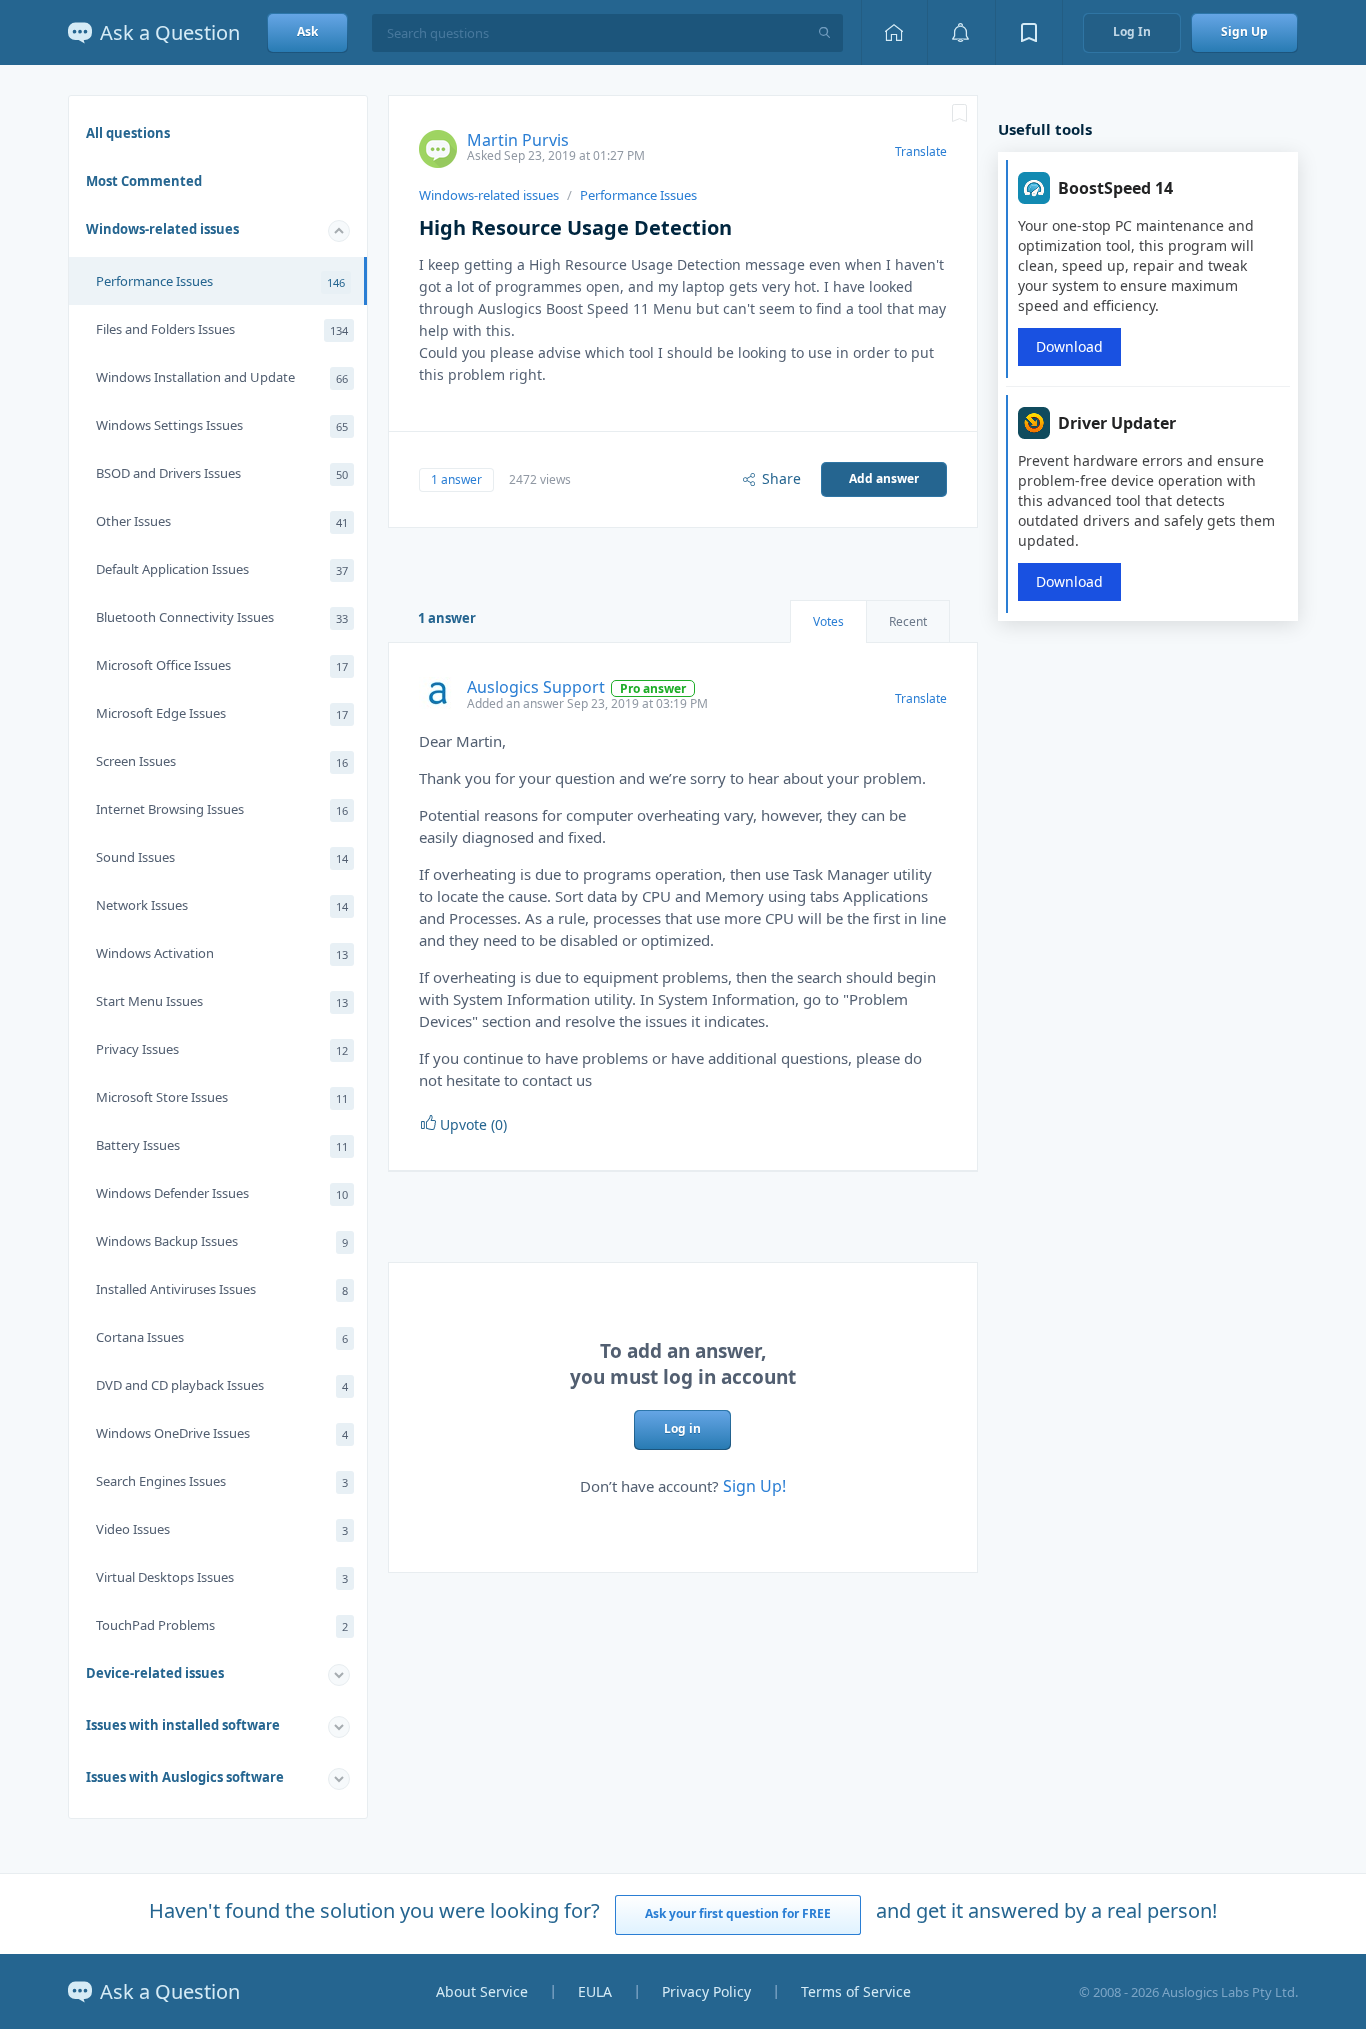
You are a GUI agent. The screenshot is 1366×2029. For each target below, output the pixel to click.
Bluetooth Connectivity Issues (222, 617)
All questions (128, 133)
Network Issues (222, 905)
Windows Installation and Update (222, 377)
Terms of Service (856, 1991)
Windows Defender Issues (222, 1193)
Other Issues (222, 521)
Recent (908, 621)
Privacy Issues (222, 1049)
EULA (595, 1991)
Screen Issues (222, 761)
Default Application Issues (222, 569)
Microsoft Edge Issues (222, 713)
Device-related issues (155, 1673)
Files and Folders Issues (222, 329)
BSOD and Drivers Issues (222, 473)
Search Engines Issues (222, 1481)
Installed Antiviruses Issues (222, 1289)
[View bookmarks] (1029, 32)
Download (1069, 346)
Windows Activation (222, 953)
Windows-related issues (162, 229)
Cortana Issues (222, 1337)
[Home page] (894, 32)
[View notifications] (961, 32)
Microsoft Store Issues (222, 1097)
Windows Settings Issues (222, 425)
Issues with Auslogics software (185, 1777)
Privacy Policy (706, 1991)
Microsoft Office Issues (222, 665)
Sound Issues (222, 857)
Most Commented (144, 181)
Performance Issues (220, 281)
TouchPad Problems (222, 1625)
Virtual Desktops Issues (222, 1577)
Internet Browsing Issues (222, 809)
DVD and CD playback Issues (222, 1385)
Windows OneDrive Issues (222, 1433)
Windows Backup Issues (222, 1241)
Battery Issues (222, 1145)
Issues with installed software (183, 1725)
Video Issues (222, 1529)
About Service (482, 1991)
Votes (828, 621)
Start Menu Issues (222, 1001)
